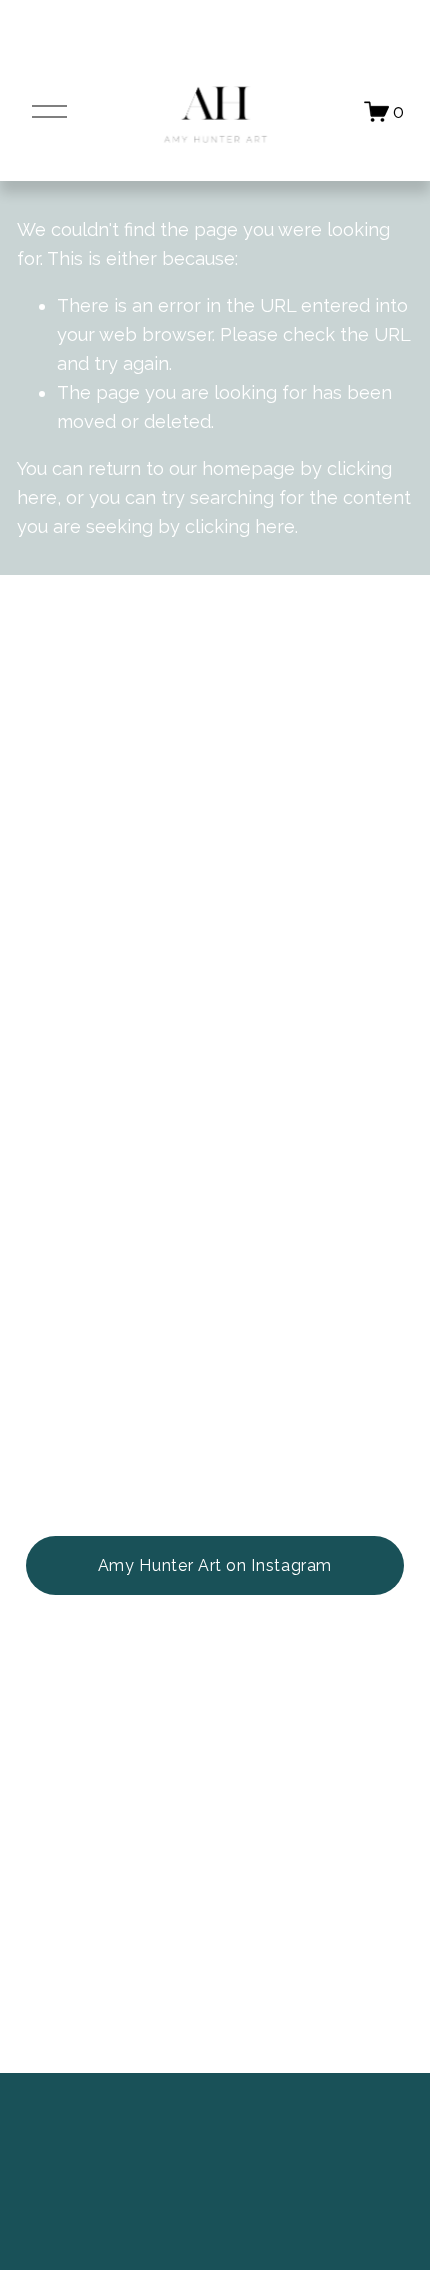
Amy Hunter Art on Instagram (215, 1565)
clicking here (240, 526)
